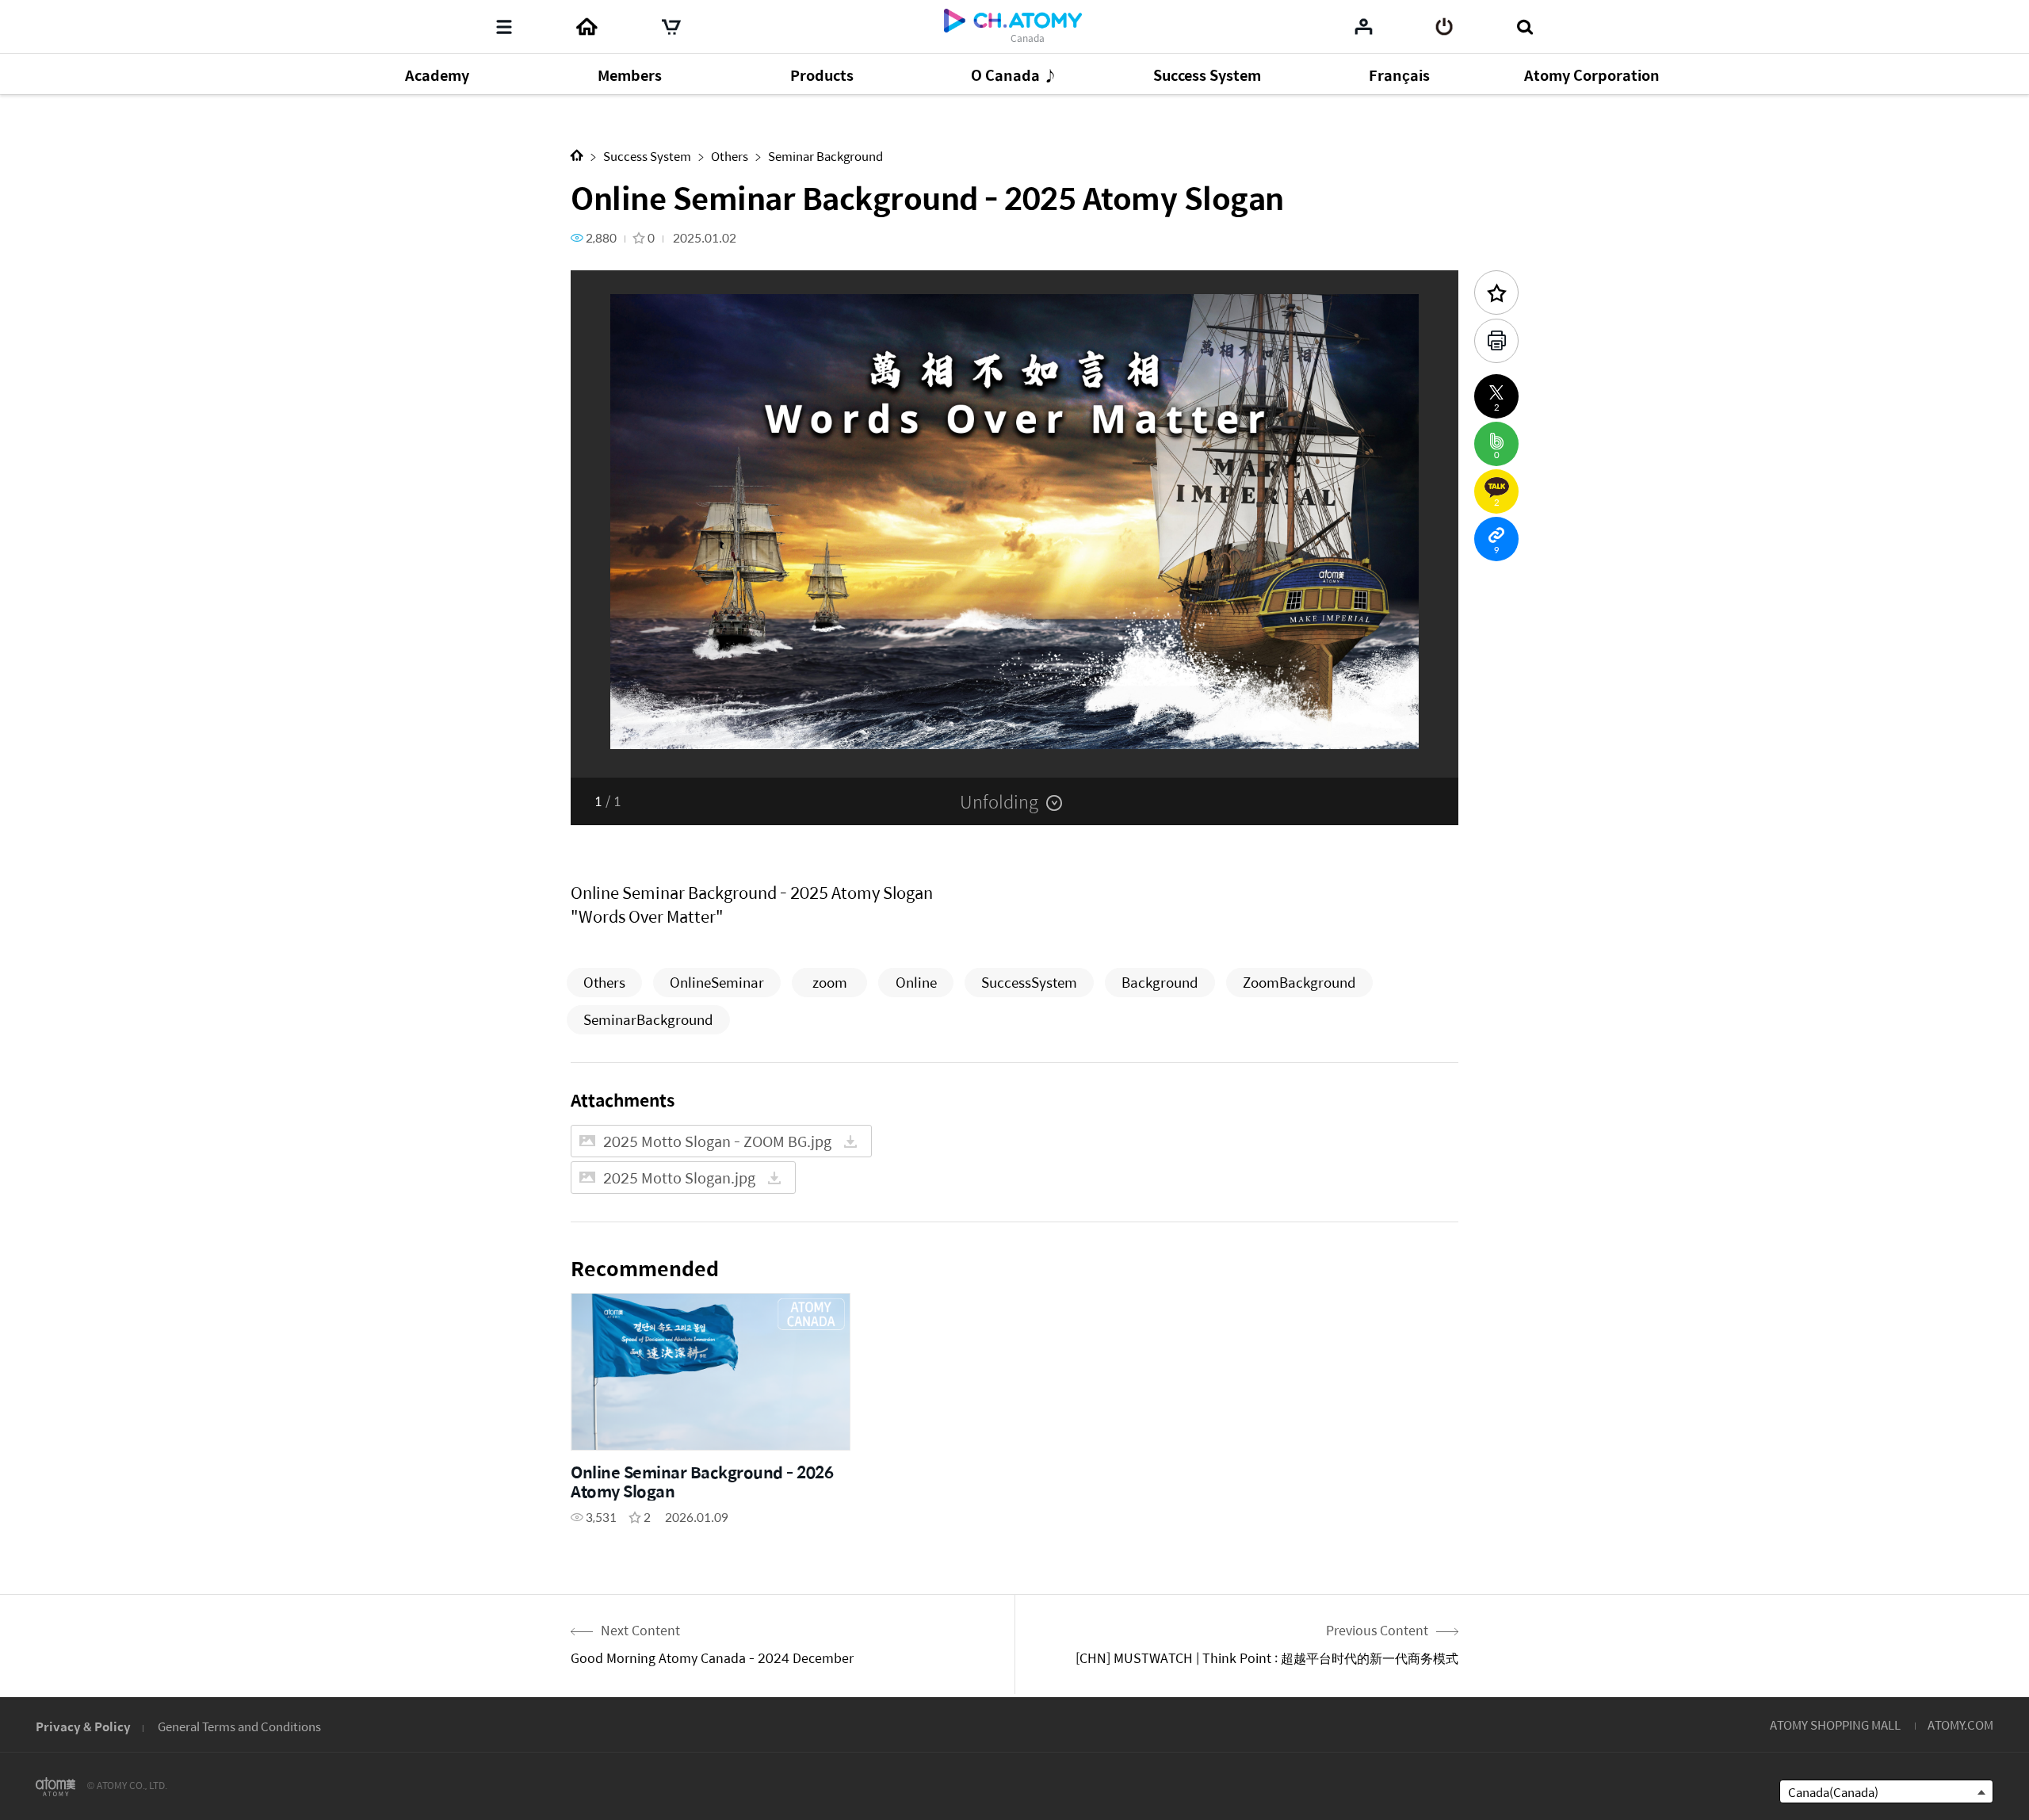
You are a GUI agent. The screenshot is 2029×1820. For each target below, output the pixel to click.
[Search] (1525, 27)
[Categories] (504, 27)
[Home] (587, 27)
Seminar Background (825, 156)
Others (730, 156)
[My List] (1364, 26)
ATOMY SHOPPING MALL (1835, 1724)
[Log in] (1444, 27)
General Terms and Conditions (239, 1726)
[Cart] (671, 27)
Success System (647, 156)
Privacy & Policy (83, 1726)
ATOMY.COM (1960, 1724)
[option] (1014, 524)
